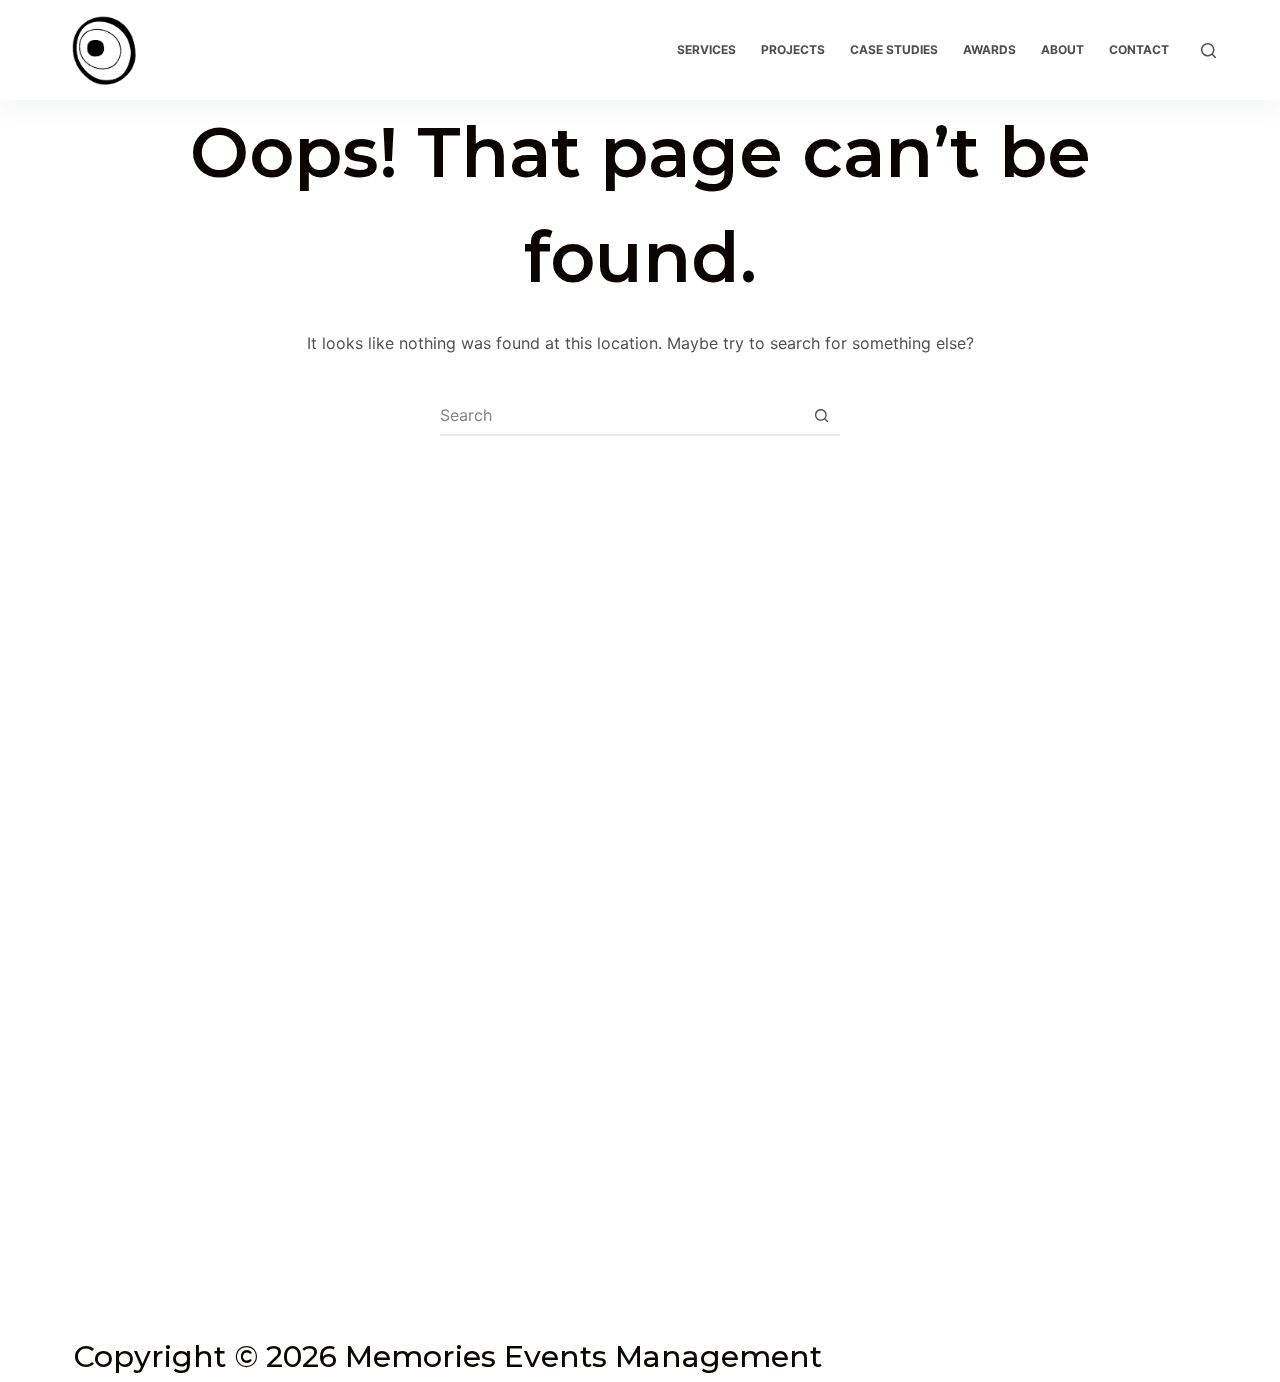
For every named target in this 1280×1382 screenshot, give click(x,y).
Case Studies (894, 49)
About (1062, 49)
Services (706, 49)
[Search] (1208, 50)
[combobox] (621, 415)
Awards (989, 49)
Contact (1139, 49)
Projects (793, 49)
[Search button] (821, 415)
